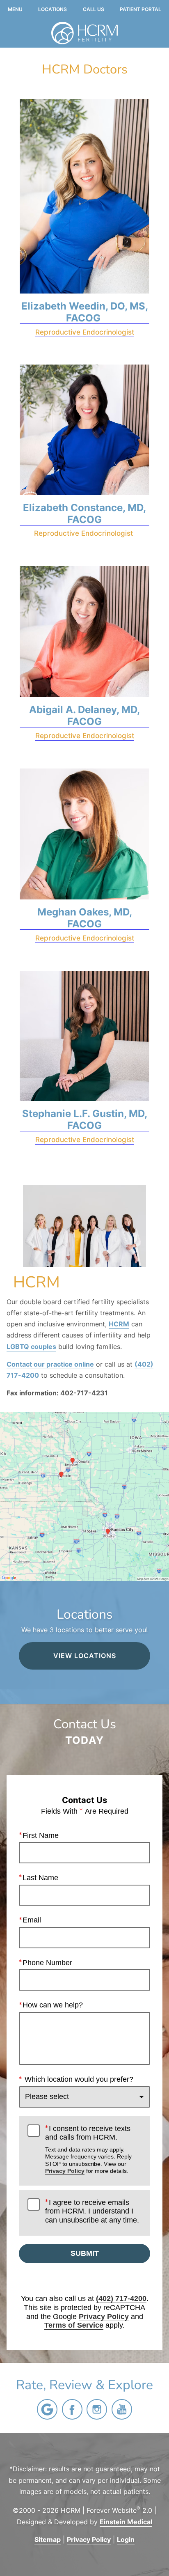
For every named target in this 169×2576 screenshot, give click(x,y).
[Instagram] (97, 2409)
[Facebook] (72, 2409)
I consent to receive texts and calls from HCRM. (88, 2149)
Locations (53, 9)
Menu (15, 9)
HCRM (119, 1324)
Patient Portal (140, 9)
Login (126, 2539)
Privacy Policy (65, 2171)
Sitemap (48, 2539)
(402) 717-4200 (121, 2298)
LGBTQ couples (31, 1346)
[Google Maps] (47, 2409)
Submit (85, 2253)
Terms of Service (74, 2325)
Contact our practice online (50, 1364)
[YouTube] (122, 2409)
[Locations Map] (84, 1496)
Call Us (94, 9)
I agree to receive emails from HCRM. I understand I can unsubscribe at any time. (92, 2211)
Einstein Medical (126, 2522)
